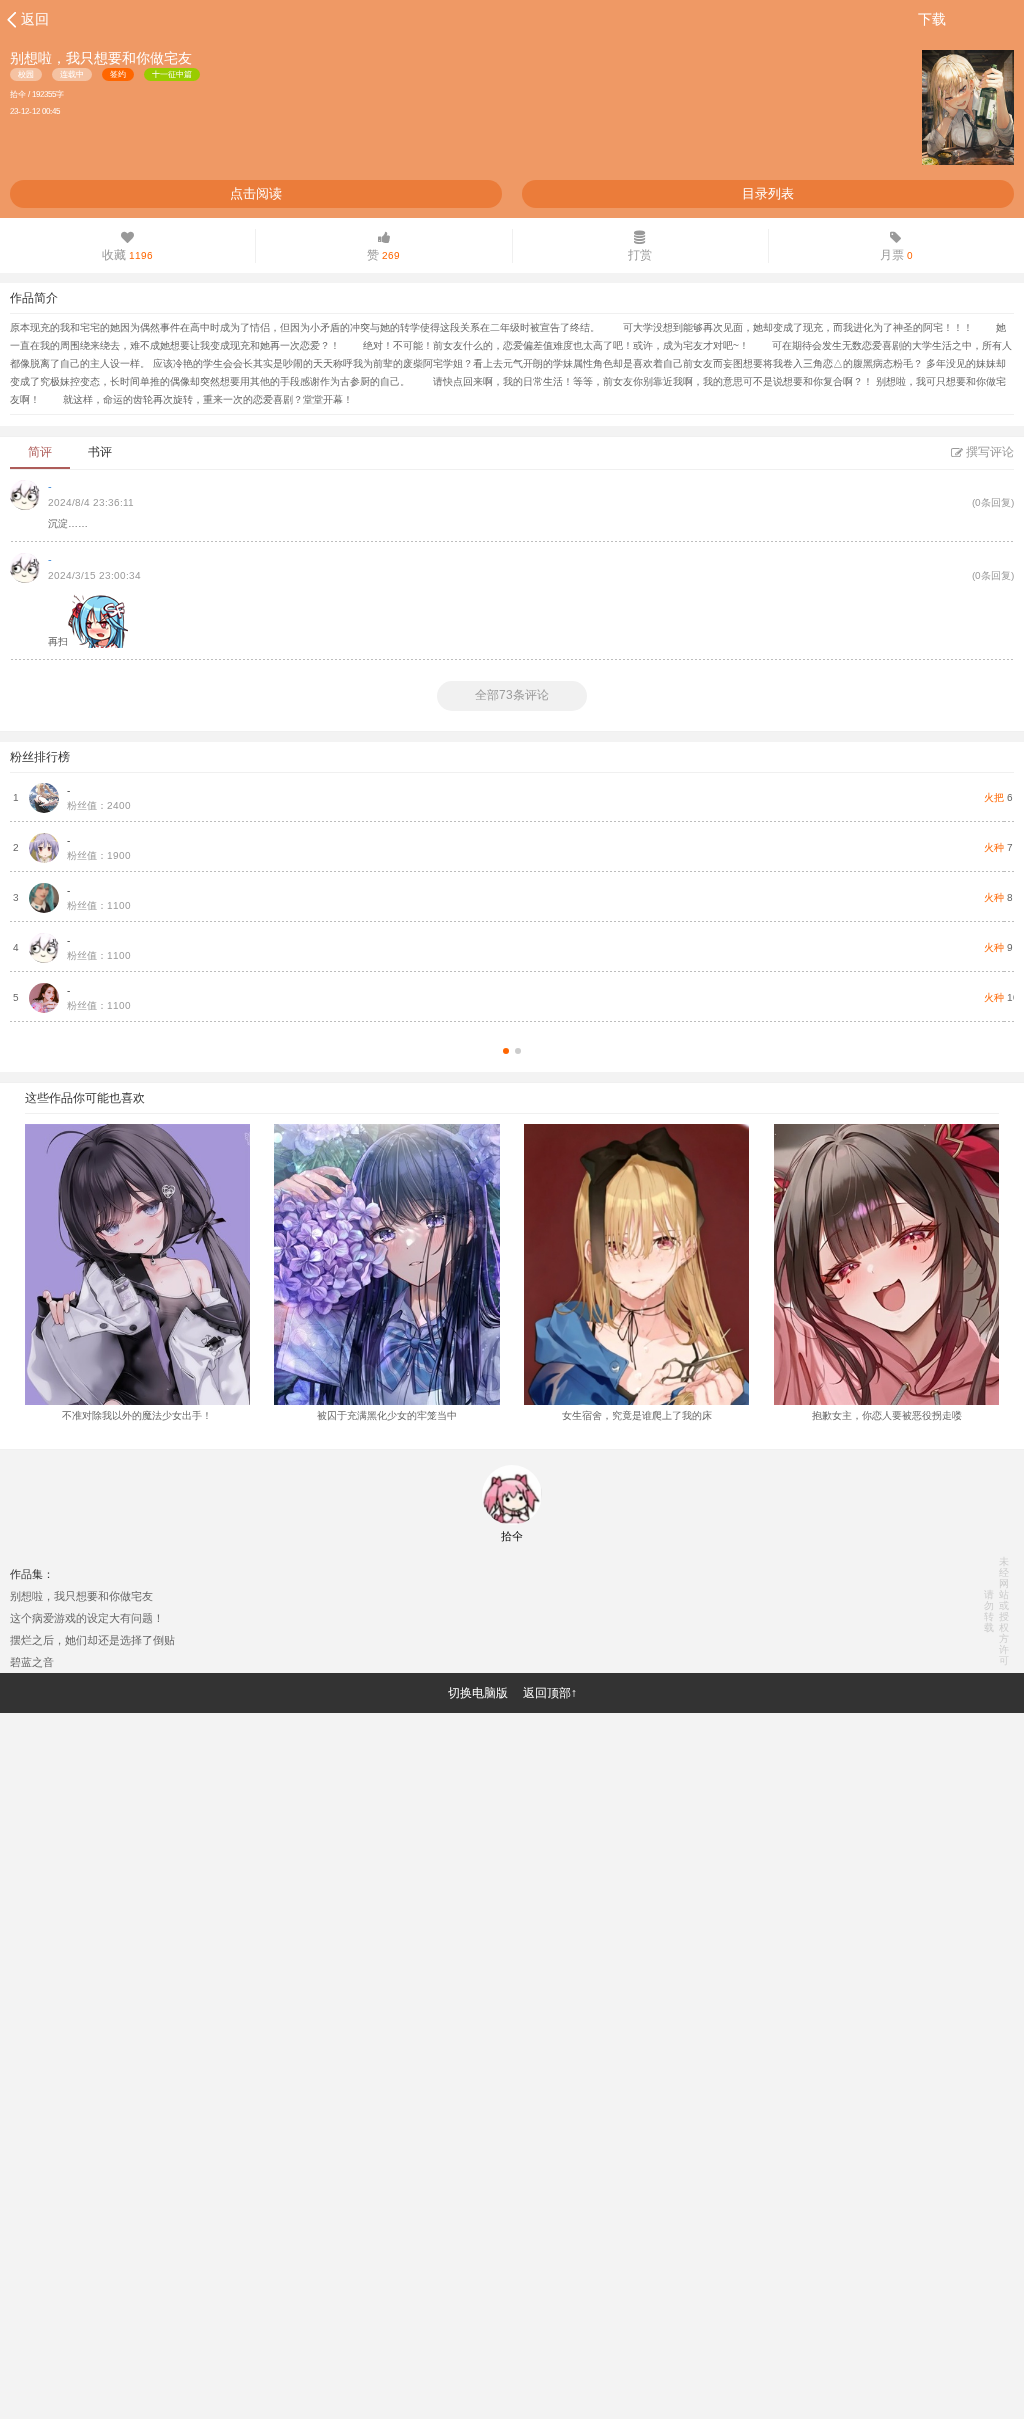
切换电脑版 (478, 1693)
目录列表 (768, 193)
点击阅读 (256, 193)
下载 (932, 19)
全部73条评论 (512, 695)
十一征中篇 (172, 74)
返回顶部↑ (550, 1693)
